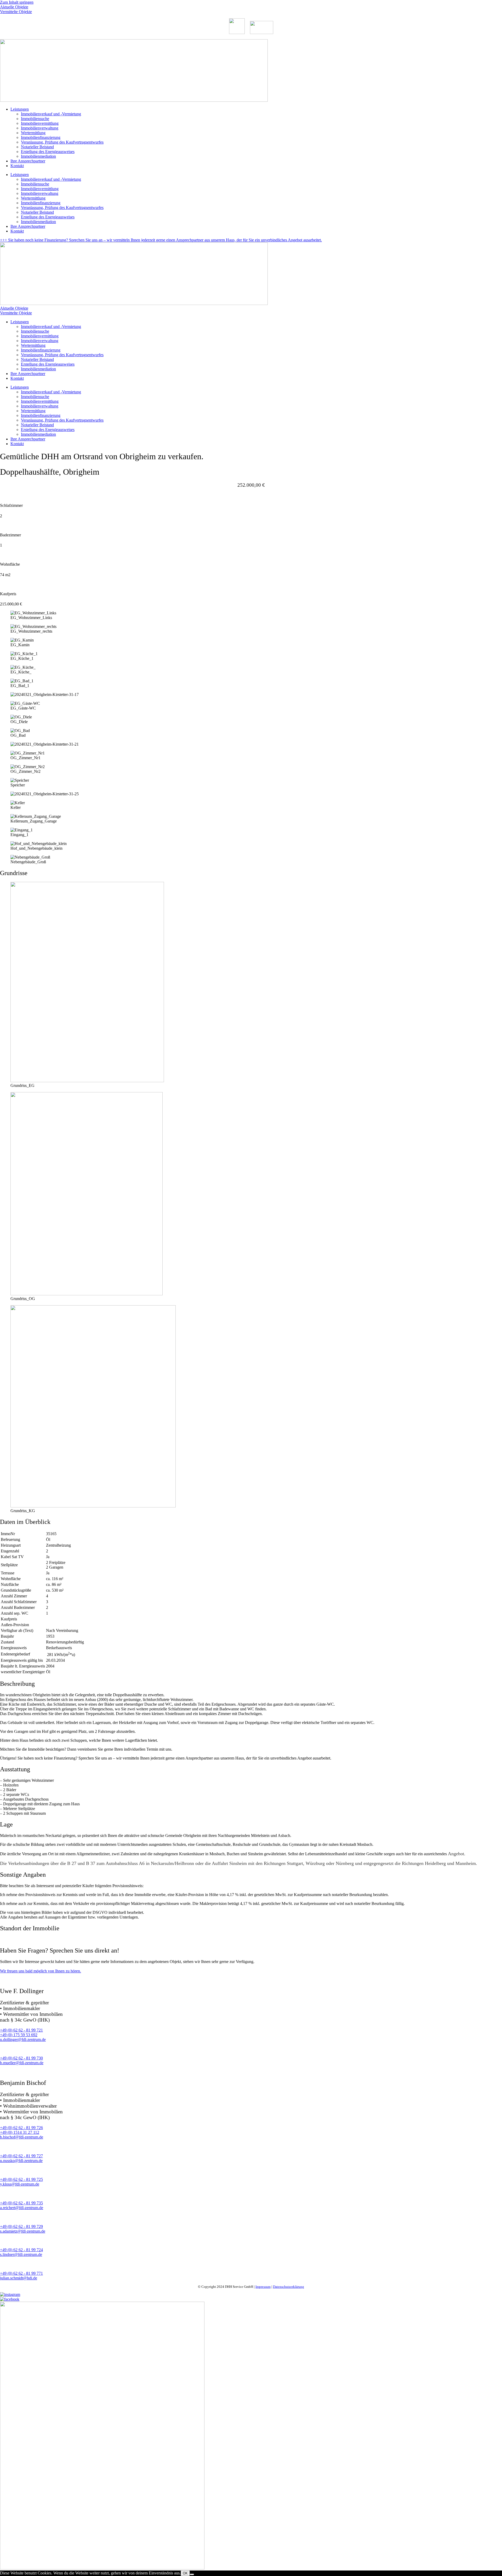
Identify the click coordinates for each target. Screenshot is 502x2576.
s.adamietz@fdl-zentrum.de (23, 2231)
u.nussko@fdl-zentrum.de (21, 2161)
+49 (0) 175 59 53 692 (19, 2035)
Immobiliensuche (35, 119)
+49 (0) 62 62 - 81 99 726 (21, 2128)
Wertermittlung (33, 133)
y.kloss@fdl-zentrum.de (20, 2184)
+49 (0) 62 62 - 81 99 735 (21, 2203)
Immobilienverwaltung (40, 128)
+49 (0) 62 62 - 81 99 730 (21, 2058)
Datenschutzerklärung (289, 2287)
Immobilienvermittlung (40, 123)
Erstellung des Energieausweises (48, 152)
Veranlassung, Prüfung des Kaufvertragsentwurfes (62, 142)
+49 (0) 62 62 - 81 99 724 (21, 2250)
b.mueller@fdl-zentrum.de (22, 2063)
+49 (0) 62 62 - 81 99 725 (21, 2179)
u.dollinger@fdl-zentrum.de (23, 2039)
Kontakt (17, 166)
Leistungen (20, 109)
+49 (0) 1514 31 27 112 (20, 2132)
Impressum (263, 2287)
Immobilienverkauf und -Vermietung (51, 114)
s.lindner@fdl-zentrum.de (21, 2254)
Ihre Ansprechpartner (28, 161)
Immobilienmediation (38, 156)
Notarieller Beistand (37, 147)
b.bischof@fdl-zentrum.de (22, 2137)
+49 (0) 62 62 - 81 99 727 (21, 2156)
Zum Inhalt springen (17, 2)
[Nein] (192, 2574)
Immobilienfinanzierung (41, 137)
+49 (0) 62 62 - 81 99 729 (21, 2226)
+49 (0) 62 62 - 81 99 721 (21, 2030)
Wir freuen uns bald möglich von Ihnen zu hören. (41, 1971)
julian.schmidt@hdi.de (19, 2278)
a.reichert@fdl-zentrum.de (22, 2208)
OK (185, 2573)
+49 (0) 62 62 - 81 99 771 (21, 2273)
